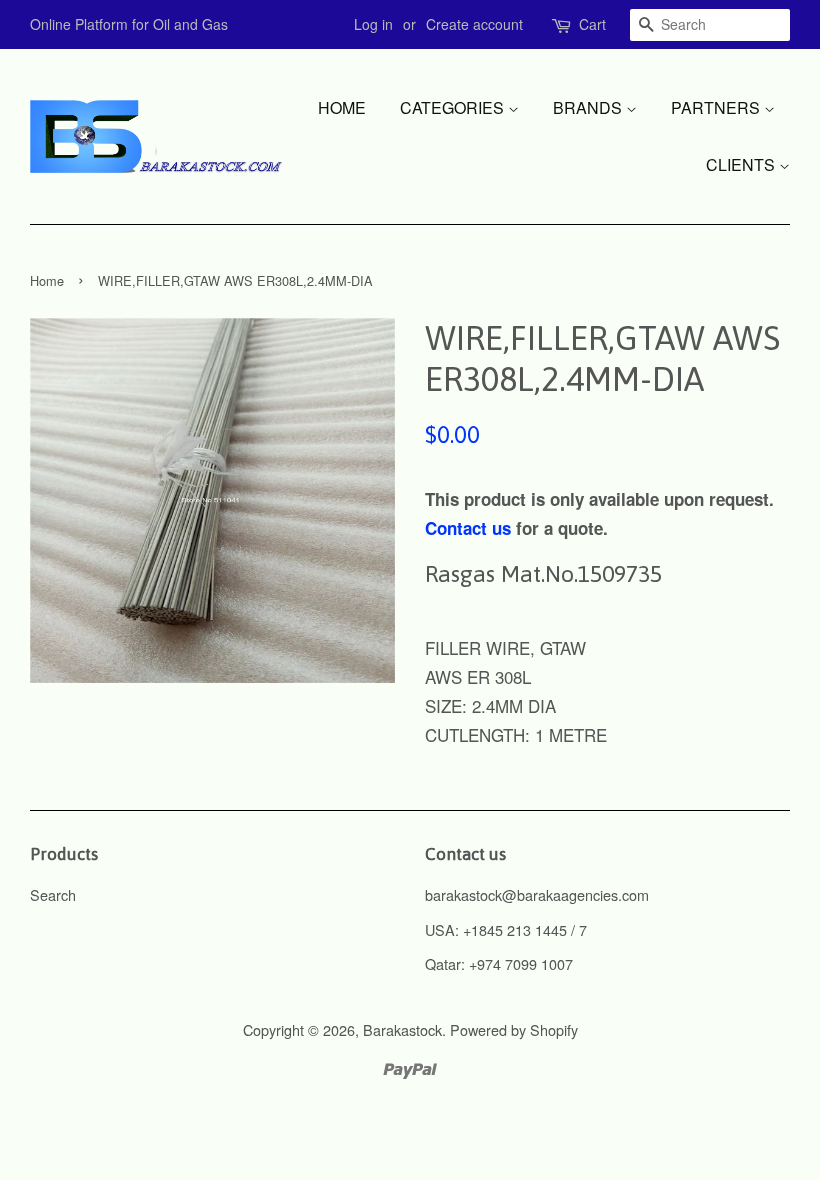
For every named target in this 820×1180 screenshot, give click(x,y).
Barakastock (402, 1029)
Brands (589, 107)
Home (342, 107)
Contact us (468, 528)
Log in (373, 24)
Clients (742, 164)
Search (53, 894)
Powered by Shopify (514, 1029)
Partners (717, 107)
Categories (454, 107)
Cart (592, 24)
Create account (474, 24)
